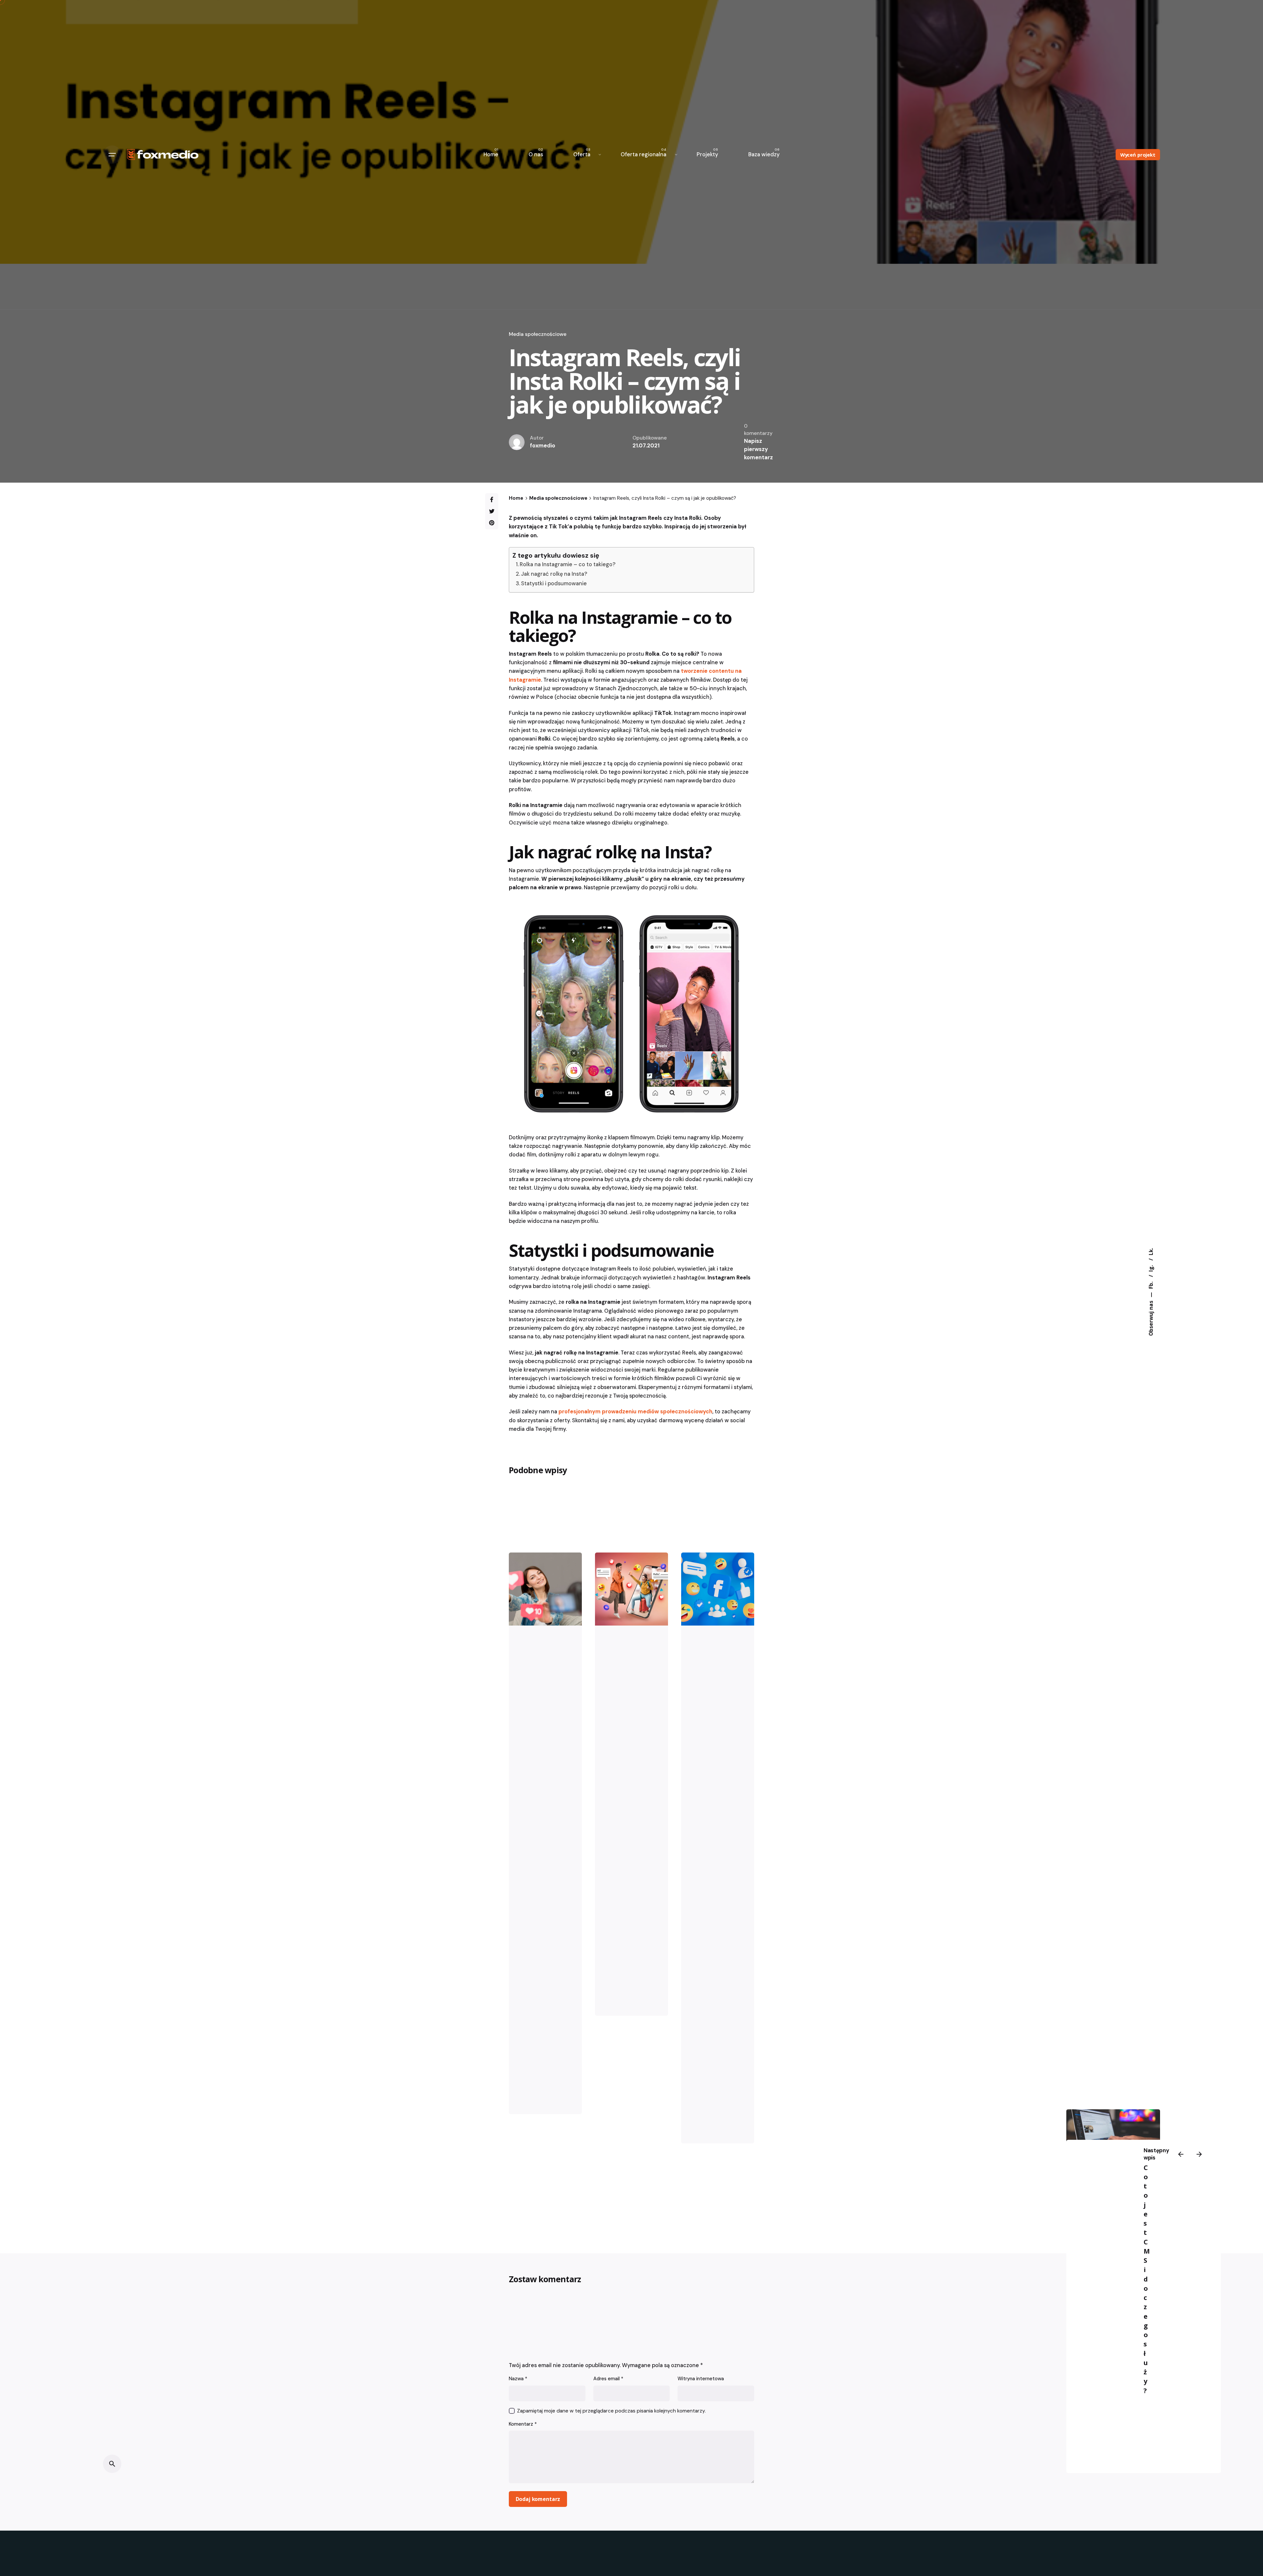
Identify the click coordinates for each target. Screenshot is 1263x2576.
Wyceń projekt (1138, 155)
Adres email (608, 2379)
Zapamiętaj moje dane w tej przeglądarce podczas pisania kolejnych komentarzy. (611, 2411)
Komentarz (523, 2424)
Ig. (1151, 1268)
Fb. (1151, 1285)
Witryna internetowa (701, 2379)
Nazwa (518, 2379)
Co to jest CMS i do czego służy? (1147, 2279)
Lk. (1151, 1252)
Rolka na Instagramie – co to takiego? (568, 564)
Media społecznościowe (538, 334)
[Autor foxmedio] (545, 1589)
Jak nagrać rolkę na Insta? (554, 574)
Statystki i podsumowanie (554, 583)
